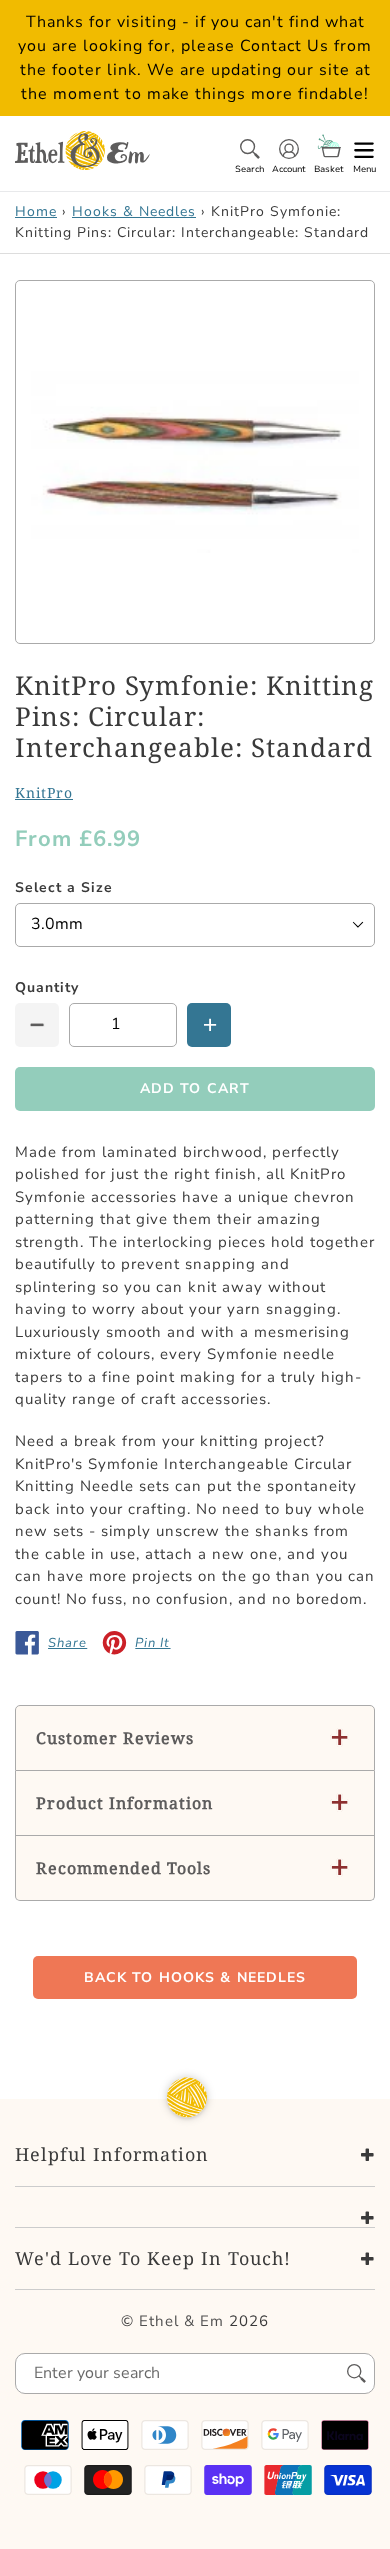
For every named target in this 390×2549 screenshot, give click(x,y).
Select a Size (64, 887)
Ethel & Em (181, 2321)
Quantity (47, 987)
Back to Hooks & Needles (195, 1977)
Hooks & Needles (134, 211)
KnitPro (44, 792)
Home (36, 211)
